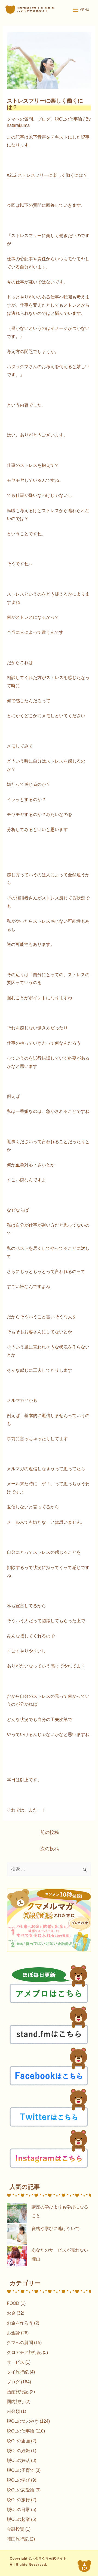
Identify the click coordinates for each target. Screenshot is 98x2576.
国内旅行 (16, 2402)
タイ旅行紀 (18, 2372)
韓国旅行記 (18, 2539)
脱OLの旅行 (18, 2500)
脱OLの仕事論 (68, 119)
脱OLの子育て (21, 2470)
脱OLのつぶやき (23, 2421)
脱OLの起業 (18, 2519)
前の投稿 (50, 1832)
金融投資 (16, 2529)
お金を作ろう (20, 2323)
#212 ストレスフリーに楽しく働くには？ (47, 175)
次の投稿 (50, 1849)
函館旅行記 (18, 2392)
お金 (11, 2313)
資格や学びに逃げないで (56, 2229)
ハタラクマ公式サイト (49, 2559)
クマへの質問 (20, 119)
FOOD (13, 2303)
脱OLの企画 (18, 2441)
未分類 (13, 2411)
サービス (16, 2362)
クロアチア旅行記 (24, 2352)
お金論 (13, 2333)
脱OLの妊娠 (18, 2451)
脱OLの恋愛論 (21, 2490)
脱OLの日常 (18, 2510)
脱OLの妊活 (18, 2460)
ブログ (44, 119)
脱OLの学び (18, 2480)
